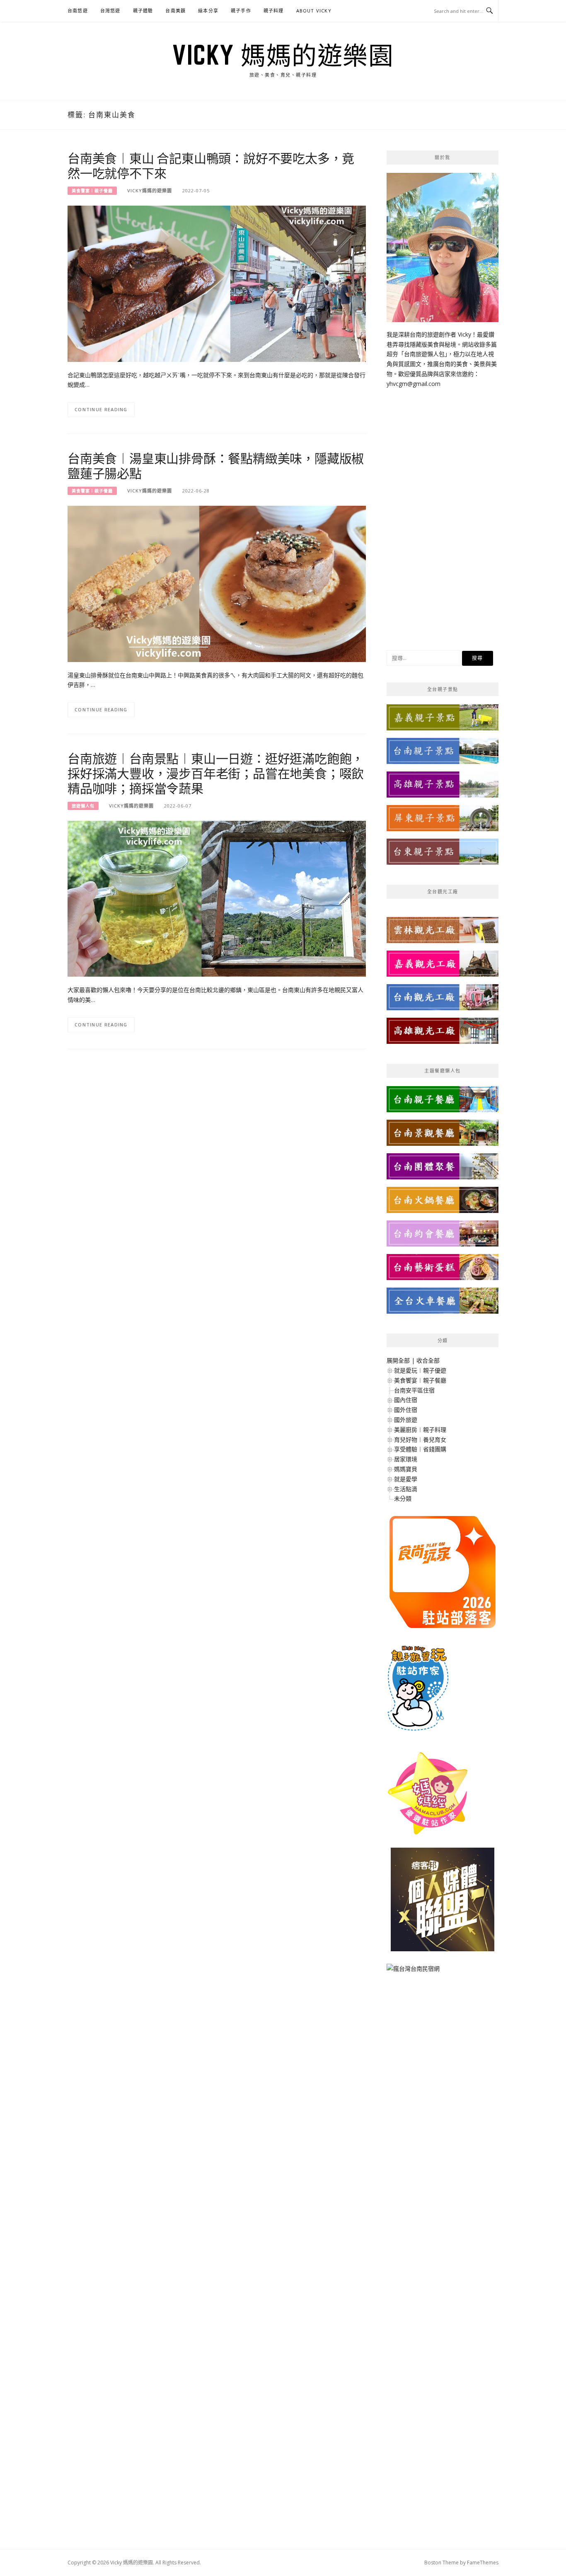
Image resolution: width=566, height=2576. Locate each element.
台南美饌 (175, 11)
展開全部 (398, 1360)
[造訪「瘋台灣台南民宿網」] (413, 1972)
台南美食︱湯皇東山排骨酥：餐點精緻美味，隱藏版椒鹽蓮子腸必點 (216, 466)
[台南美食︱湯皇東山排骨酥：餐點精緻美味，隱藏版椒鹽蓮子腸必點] (217, 583)
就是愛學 (406, 1479)
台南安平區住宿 (414, 1390)
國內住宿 (406, 1400)
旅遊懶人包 (83, 806)
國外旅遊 (406, 1420)
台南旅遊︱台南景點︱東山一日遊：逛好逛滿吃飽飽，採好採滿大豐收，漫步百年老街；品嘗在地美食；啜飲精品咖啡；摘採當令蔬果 (216, 773)
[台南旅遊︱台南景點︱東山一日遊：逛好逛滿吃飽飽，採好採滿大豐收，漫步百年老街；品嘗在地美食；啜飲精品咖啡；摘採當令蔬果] (217, 898)
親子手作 (241, 11)
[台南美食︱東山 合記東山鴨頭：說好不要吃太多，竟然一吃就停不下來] (217, 283)
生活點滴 (406, 1489)
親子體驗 (143, 11)
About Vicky (314, 11)
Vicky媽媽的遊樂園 (150, 190)
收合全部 (428, 1360)
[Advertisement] (443, 513)
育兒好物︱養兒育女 (420, 1440)
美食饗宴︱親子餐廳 (92, 191)
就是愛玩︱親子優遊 (420, 1370)
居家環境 (406, 1459)
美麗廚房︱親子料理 (420, 1430)
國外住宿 (406, 1410)
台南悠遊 (78, 11)
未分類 (403, 1498)
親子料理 (274, 11)
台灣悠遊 (110, 11)
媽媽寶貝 (406, 1469)
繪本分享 (208, 11)
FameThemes (483, 2563)
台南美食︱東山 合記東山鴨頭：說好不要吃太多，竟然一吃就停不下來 (211, 165)
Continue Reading (101, 409)
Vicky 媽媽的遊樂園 (283, 55)
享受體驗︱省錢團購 (420, 1449)
